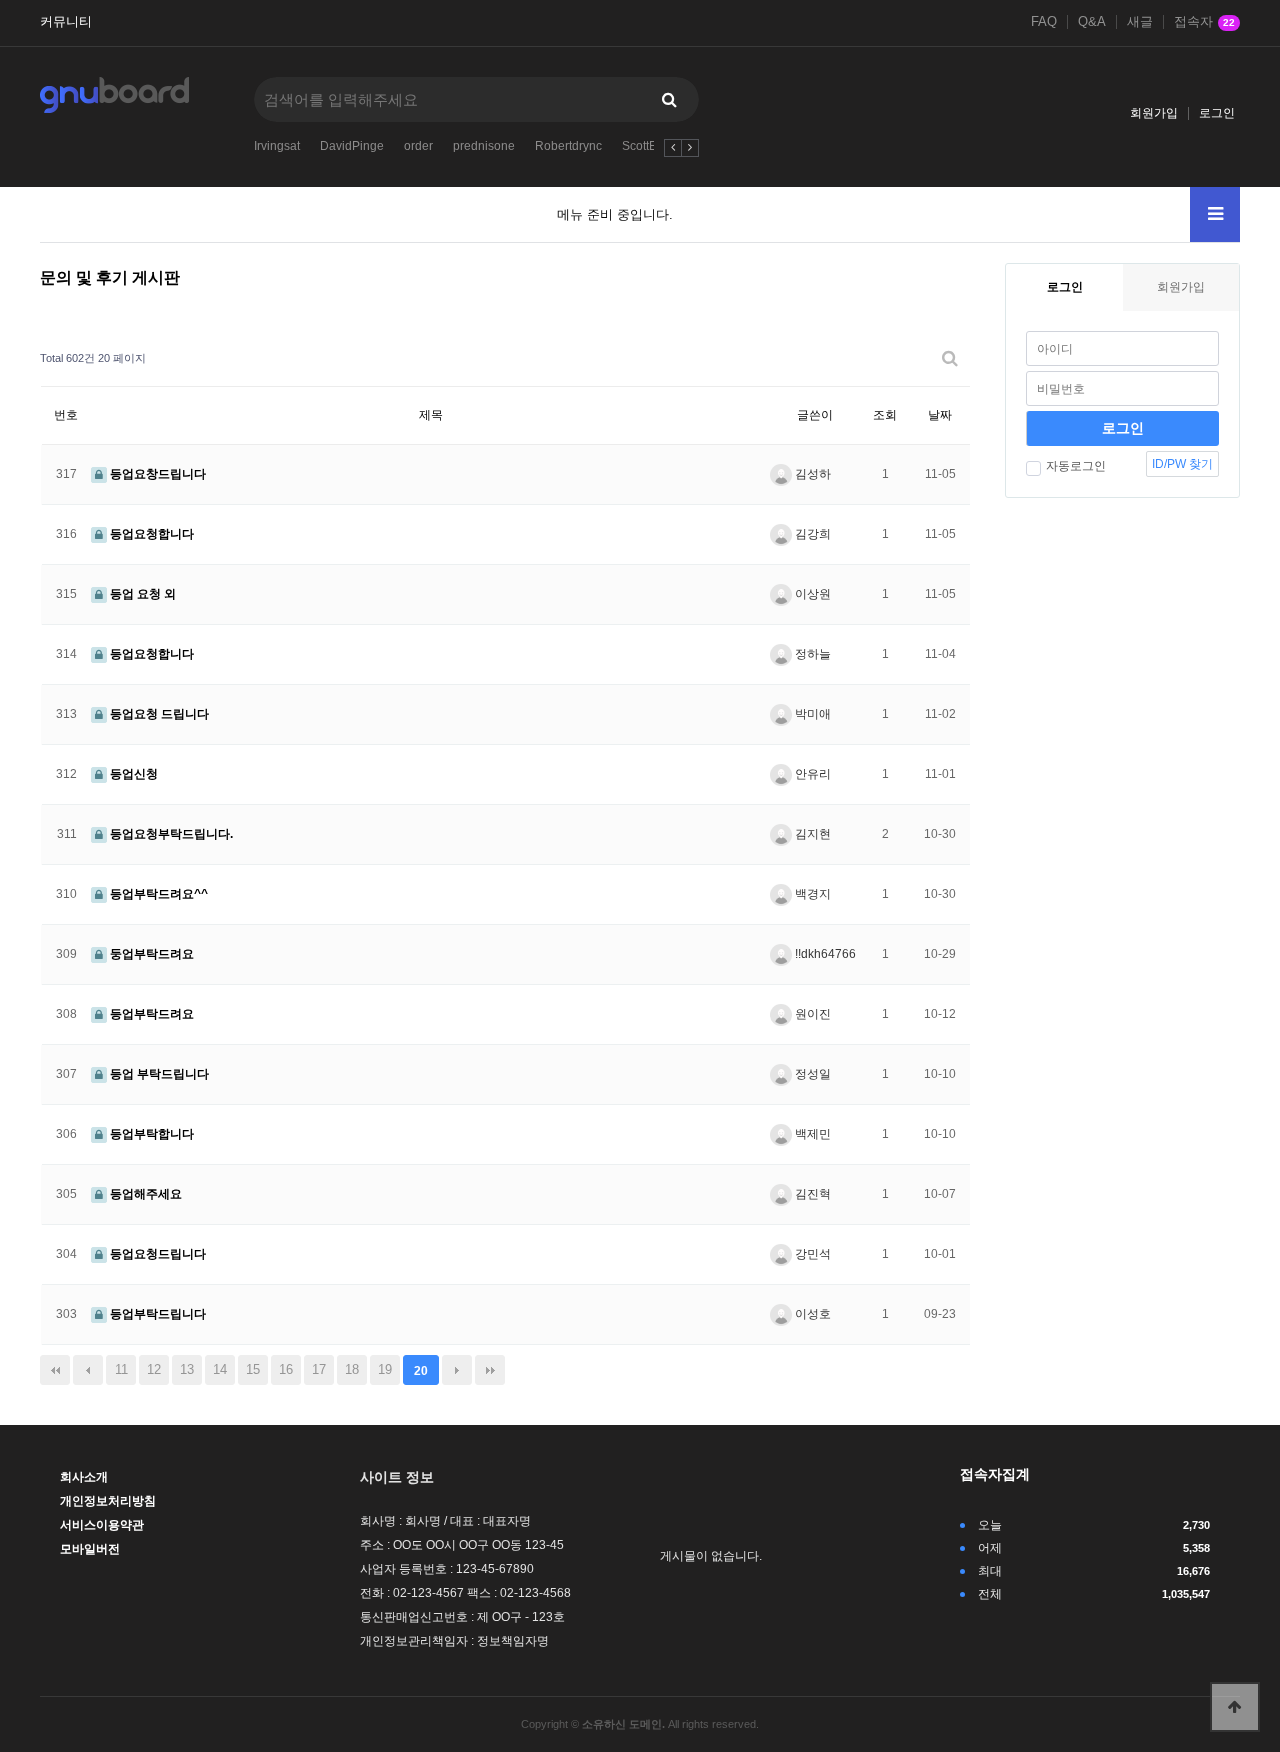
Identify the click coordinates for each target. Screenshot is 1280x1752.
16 (286, 1369)
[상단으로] (1235, 1707)
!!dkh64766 (824, 954)
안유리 (811, 774)
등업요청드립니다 (156, 1254)
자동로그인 (1076, 466)
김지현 (811, 834)
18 (352, 1369)
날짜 (940, 415)
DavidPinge (352, 146)
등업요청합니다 (150, 534)
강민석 (811, 1254)
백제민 (811, 1134)
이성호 (811, 1314)
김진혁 (811, 1194)
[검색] (669, 99)
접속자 (1204, 22)
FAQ (1044, 22)
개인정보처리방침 (108, 1501)
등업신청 (132, 774)
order (418, 146)
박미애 (811, 714)
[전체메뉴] (1215, 214)
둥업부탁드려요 (150, 954)
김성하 (811, 474)
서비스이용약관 (102, 1525)
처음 (55, 1370)
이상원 (811, 594)
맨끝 (490, 1370)
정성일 (811, 1074)
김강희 (811, 534)
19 (385, 1369)
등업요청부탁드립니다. (170, 834)
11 (121, 1369)
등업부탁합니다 (150, 1134)
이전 (88, 1370)
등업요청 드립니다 (158, 714)
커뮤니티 (66, 22)
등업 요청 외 (141, 594)
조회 (885, 415)
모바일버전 (90, 1549)
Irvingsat (277, 146)
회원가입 (1154, 113)
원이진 (811, 1014)
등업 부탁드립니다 (158, 1074)
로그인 (1217, 113)
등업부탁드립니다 (156, 1314)
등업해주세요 (144, 1194)
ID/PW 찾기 (1182, 464)
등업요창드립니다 (156, 474)
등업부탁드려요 (150, 1014)
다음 (457, 1370)
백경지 (811, 894)
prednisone (484, 146)
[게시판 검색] (950, 358)
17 (319, 1369)
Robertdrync (568, 146)
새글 (1140, 22)
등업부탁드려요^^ (157, 894)
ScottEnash (653, 146)
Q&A (1092, 22)
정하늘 (811, 654)
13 (187, 1369)
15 (253, 1369)
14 (220, 1369)
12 (154, 1369)
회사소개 (84, 1477)
